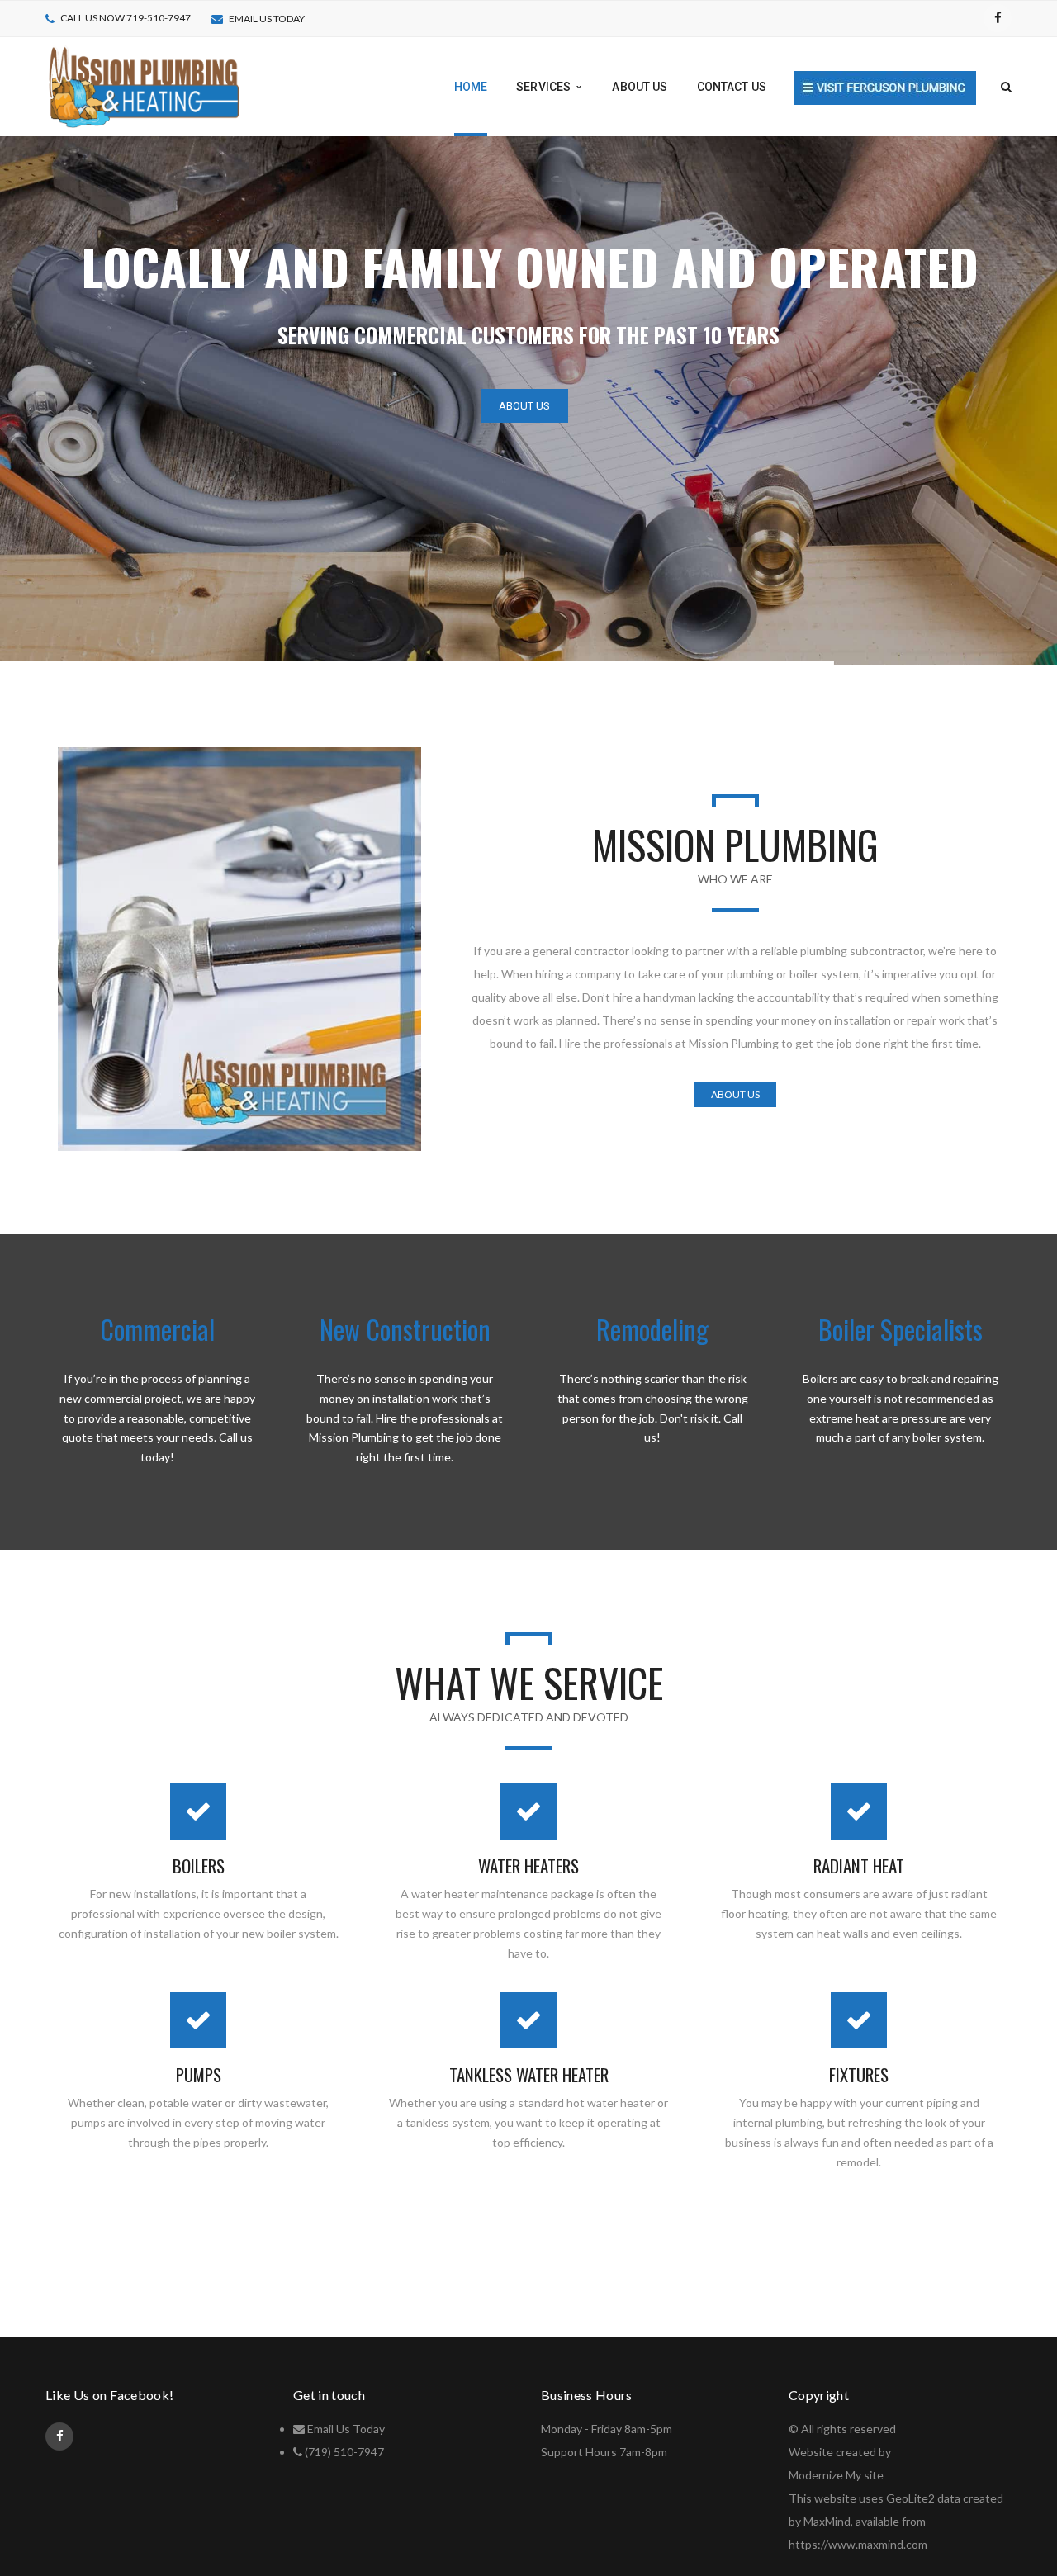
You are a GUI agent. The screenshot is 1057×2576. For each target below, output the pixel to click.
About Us (524, 406)
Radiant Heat (859, 1866)
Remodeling (652, 1329)
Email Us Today (346, 2429)
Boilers (199, 1866)
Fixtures (859, 2074)
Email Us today (267, 19)
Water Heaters (528, 1866)
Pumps (199, 2074)
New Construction (405, 1329)
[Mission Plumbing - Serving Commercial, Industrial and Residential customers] (143, 85)
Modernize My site (836, 2475)
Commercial (157, 1329)
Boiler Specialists (901, 1329)
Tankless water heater (529, 2074)
